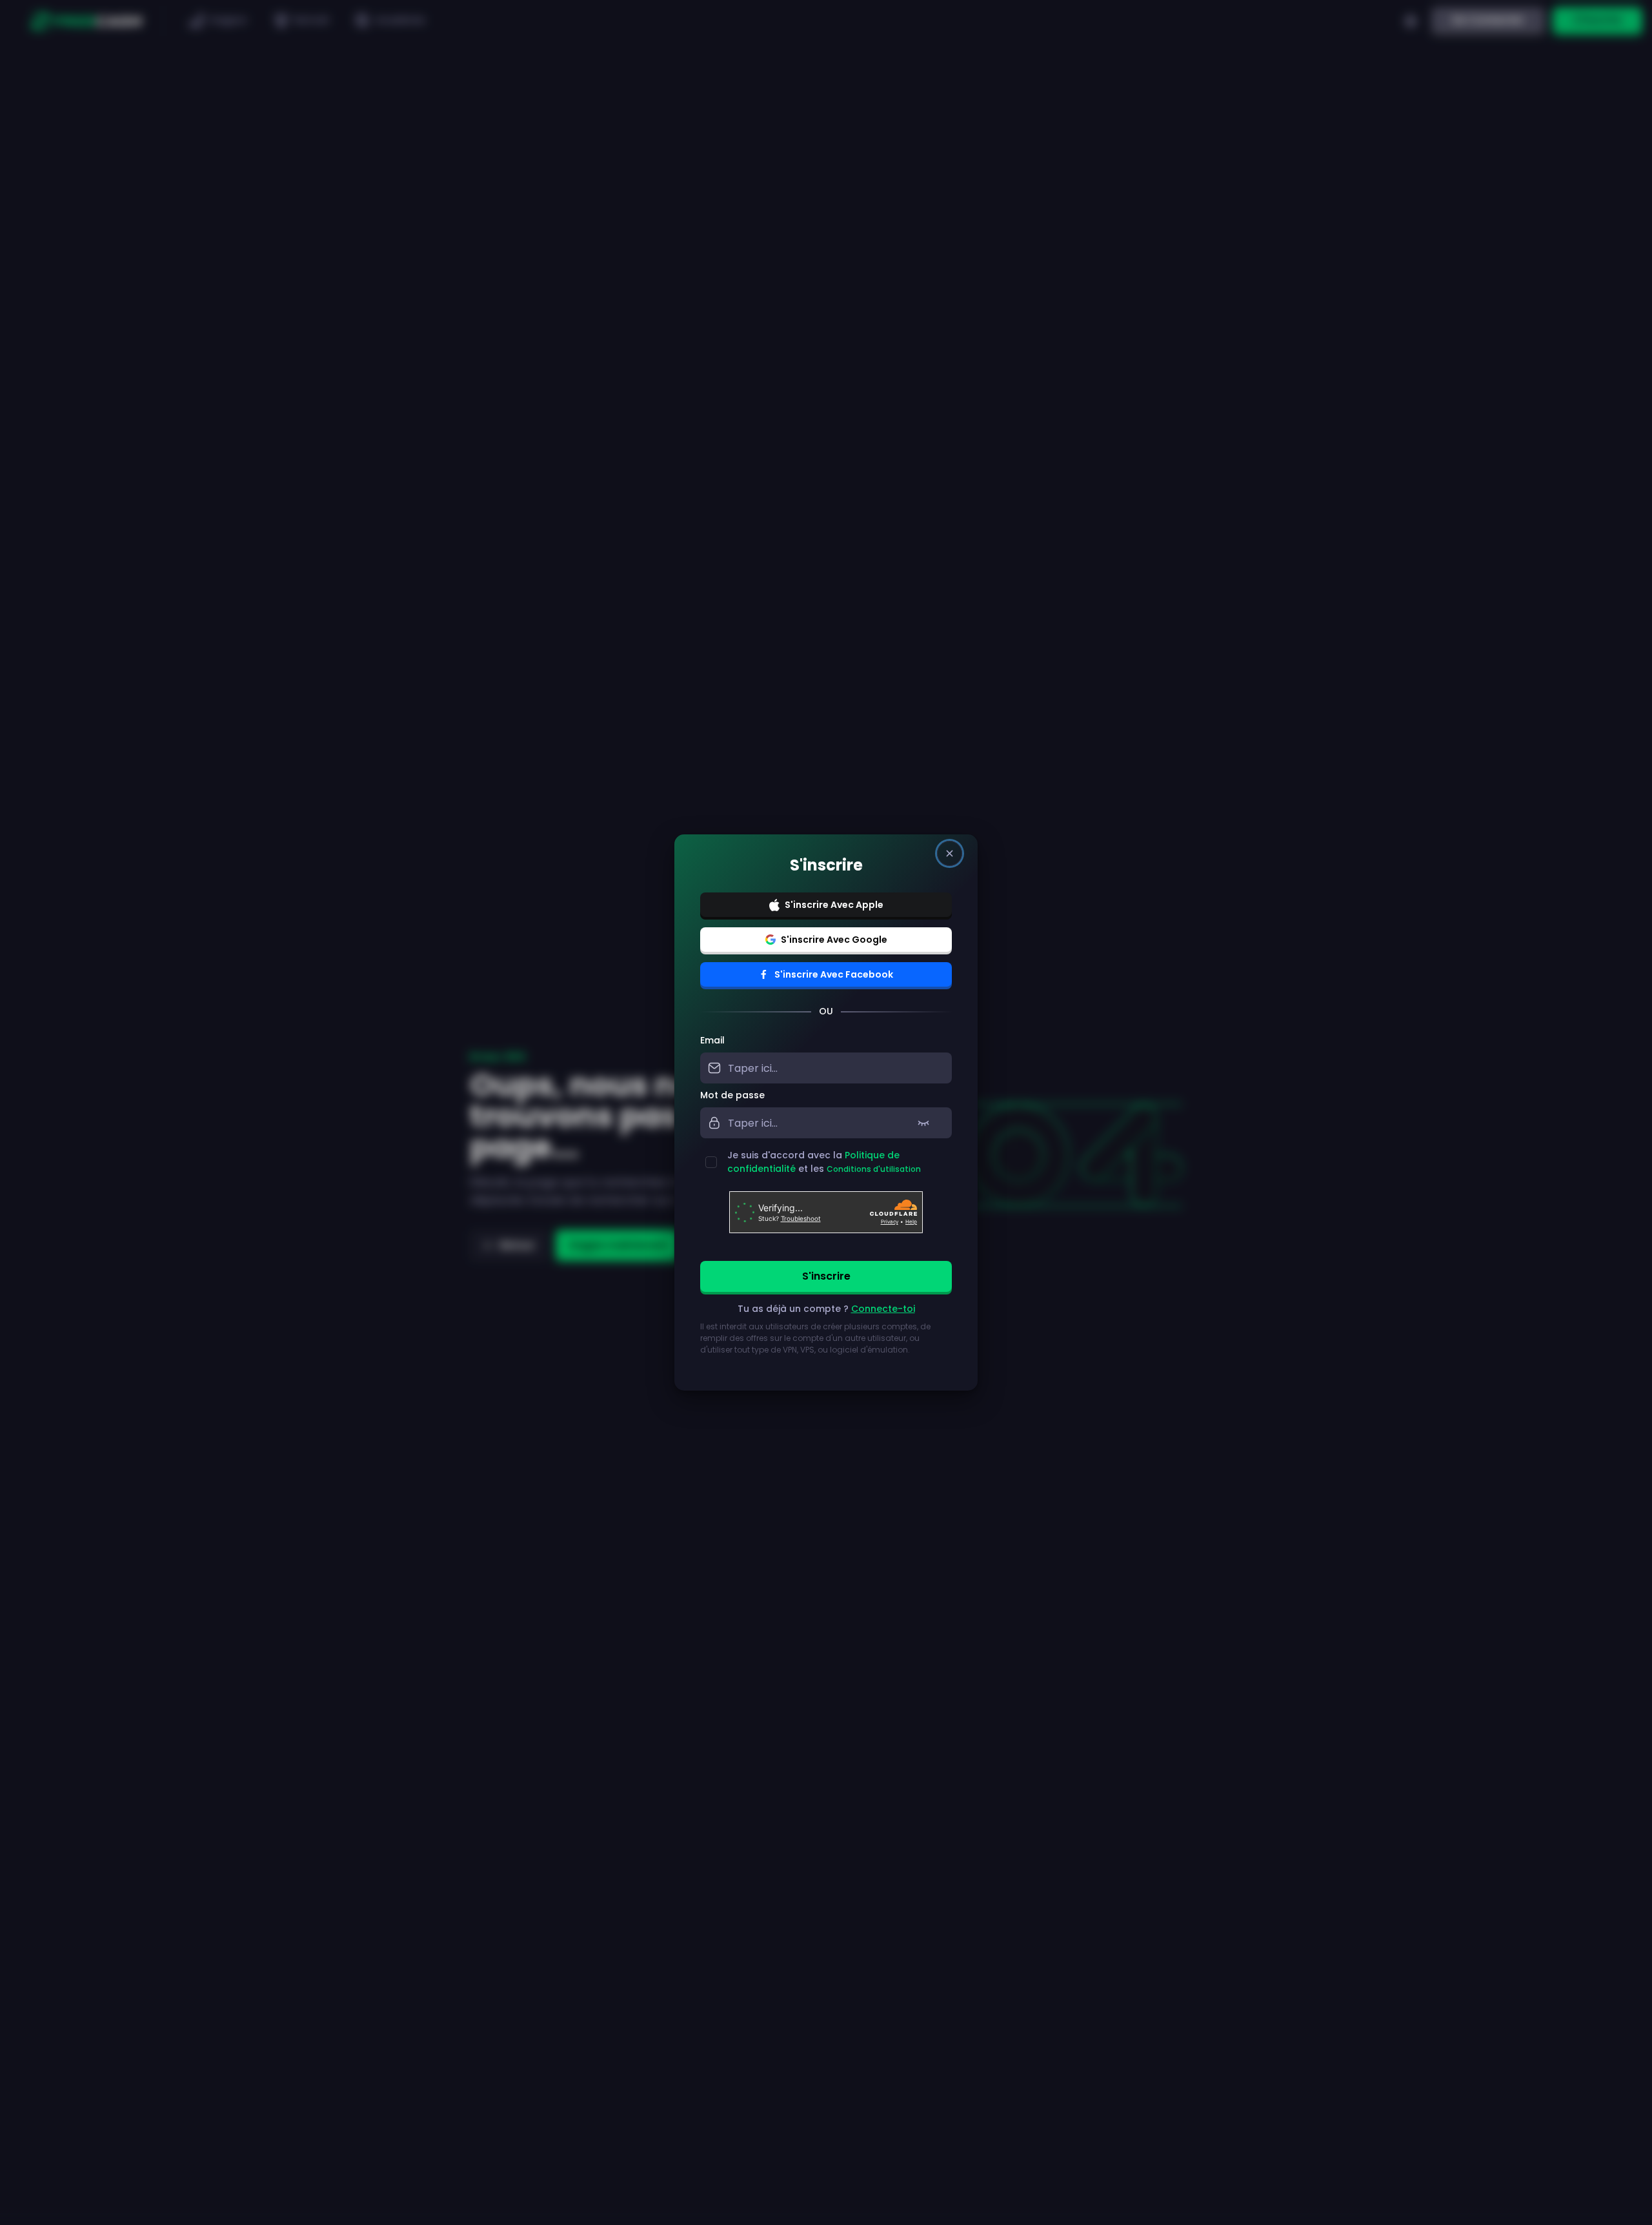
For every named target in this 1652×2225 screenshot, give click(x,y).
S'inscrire (826, 1276)
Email (712, 1040)
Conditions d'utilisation (874, 1169)
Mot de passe (732, 1095)
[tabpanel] (826, 1203)
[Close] (950, 853)
